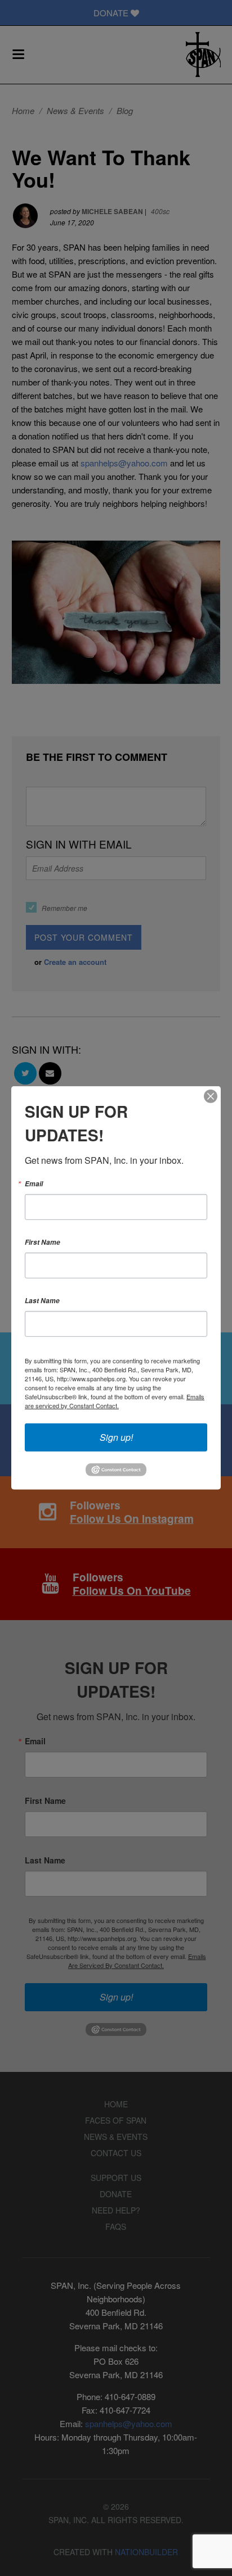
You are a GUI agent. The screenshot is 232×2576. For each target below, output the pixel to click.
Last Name (42, 1301)
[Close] (211, 1096)
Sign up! (116, 1437)
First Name (43, 1242)
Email (34, 1184)
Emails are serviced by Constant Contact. (115, 1401)
